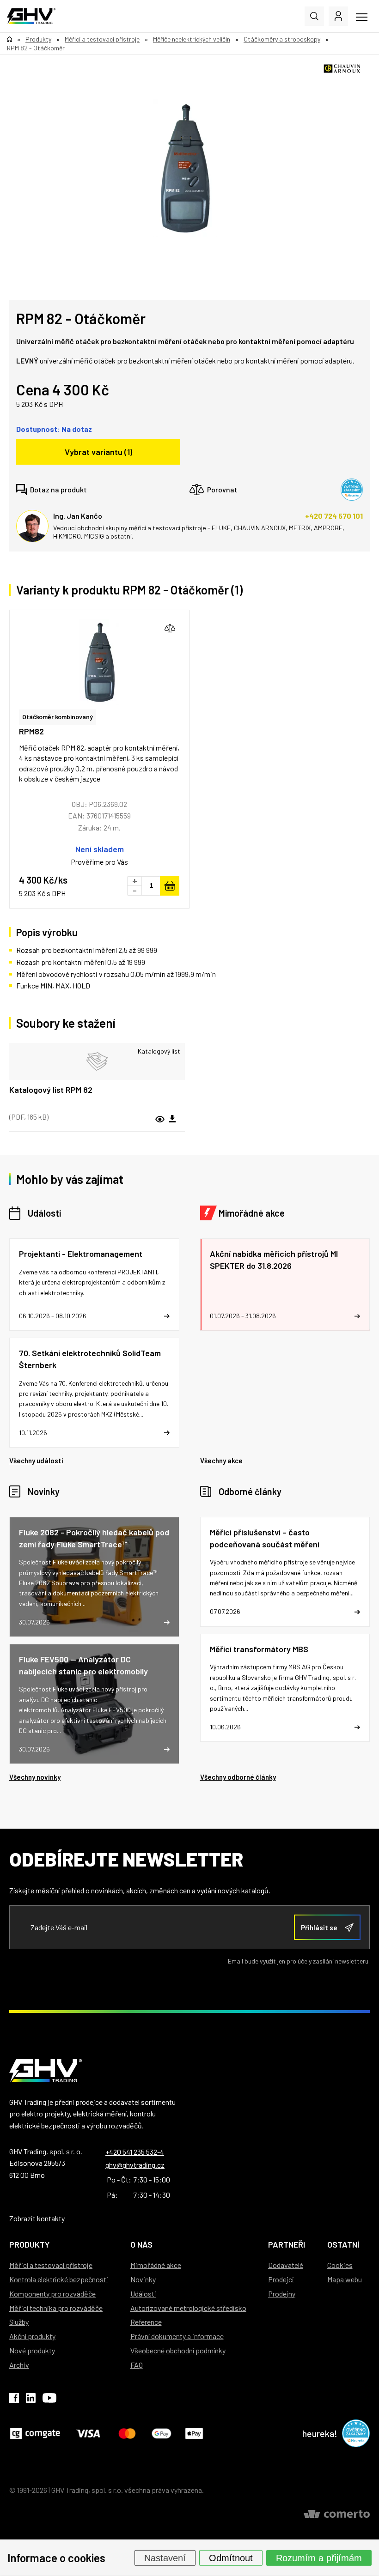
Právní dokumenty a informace (177, 2336)
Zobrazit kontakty (37, 2218)
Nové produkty (32, 2350)
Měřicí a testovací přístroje (51, 2265)
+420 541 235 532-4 (135, 2152)
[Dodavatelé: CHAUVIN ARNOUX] (342, 69)
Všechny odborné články (238, 1777)
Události (44, 1213)
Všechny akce (221, 1461)
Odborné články (250, 1491)
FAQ (137, 2365)
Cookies (340, 2265)
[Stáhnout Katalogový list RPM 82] (172, 1119)
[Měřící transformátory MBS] (285, 1688)
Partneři (287, 2244)
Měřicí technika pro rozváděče (56, 2308)
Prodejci (281, 2279)
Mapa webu (345, 2279)
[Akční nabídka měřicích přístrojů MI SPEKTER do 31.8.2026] (285, 1285)
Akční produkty (32, 2336)
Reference (146, 2322)
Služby (19, 2322)
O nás (141, 2244)
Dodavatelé (286, 2265)
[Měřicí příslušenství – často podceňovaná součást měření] (285, 1572)
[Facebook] (14, 2400)
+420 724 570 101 (334, 516)
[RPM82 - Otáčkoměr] (185, 168)
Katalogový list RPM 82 (51, 1090)
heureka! (320, 2433)
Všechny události (36, 1461)
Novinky (44, 1491)
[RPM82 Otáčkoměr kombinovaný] (99, 662)
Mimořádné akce (252, 1213)
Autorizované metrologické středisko (188, 2308)
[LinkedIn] (31, 2400)
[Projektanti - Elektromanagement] (94, 1285)
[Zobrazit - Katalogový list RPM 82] (97, 1061)
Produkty (29, 2244)
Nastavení (165, 2558)
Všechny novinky (35, 1777)
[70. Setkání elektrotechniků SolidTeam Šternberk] (94, 1393)
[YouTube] (49, 2400)
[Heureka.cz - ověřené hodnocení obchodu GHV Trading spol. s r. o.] (352, 490)
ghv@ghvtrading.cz (135, 2165)
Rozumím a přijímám (319, 2558)
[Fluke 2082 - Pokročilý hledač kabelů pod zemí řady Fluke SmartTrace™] (94, 1577)
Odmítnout (231, 2558)
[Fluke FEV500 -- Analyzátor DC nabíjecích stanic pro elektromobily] (94, 1704)
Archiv (19, 2365)
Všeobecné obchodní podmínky (178, 2350)
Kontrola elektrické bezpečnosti (59, 2279)
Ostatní (343, 2244)
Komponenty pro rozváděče (52, 2294)
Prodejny (282, 2294)
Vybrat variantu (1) (98, 452)
